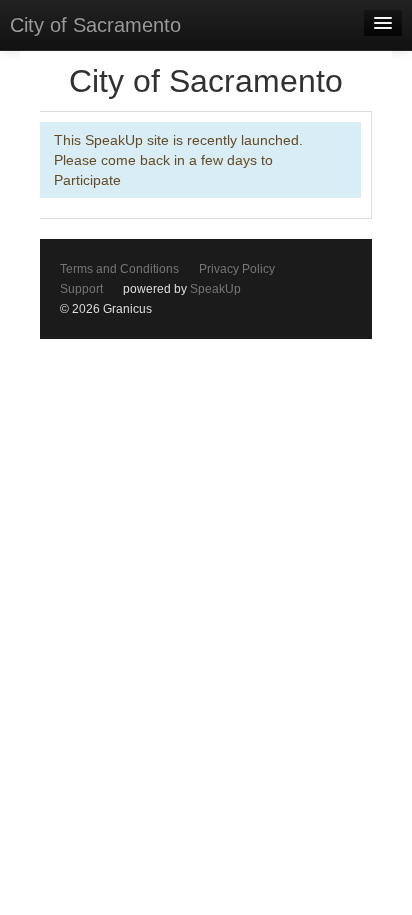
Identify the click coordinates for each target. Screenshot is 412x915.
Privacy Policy (237, 269)
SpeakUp (215, 289)
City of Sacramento (95, 25)
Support (81, 289)
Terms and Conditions (119, 269)
